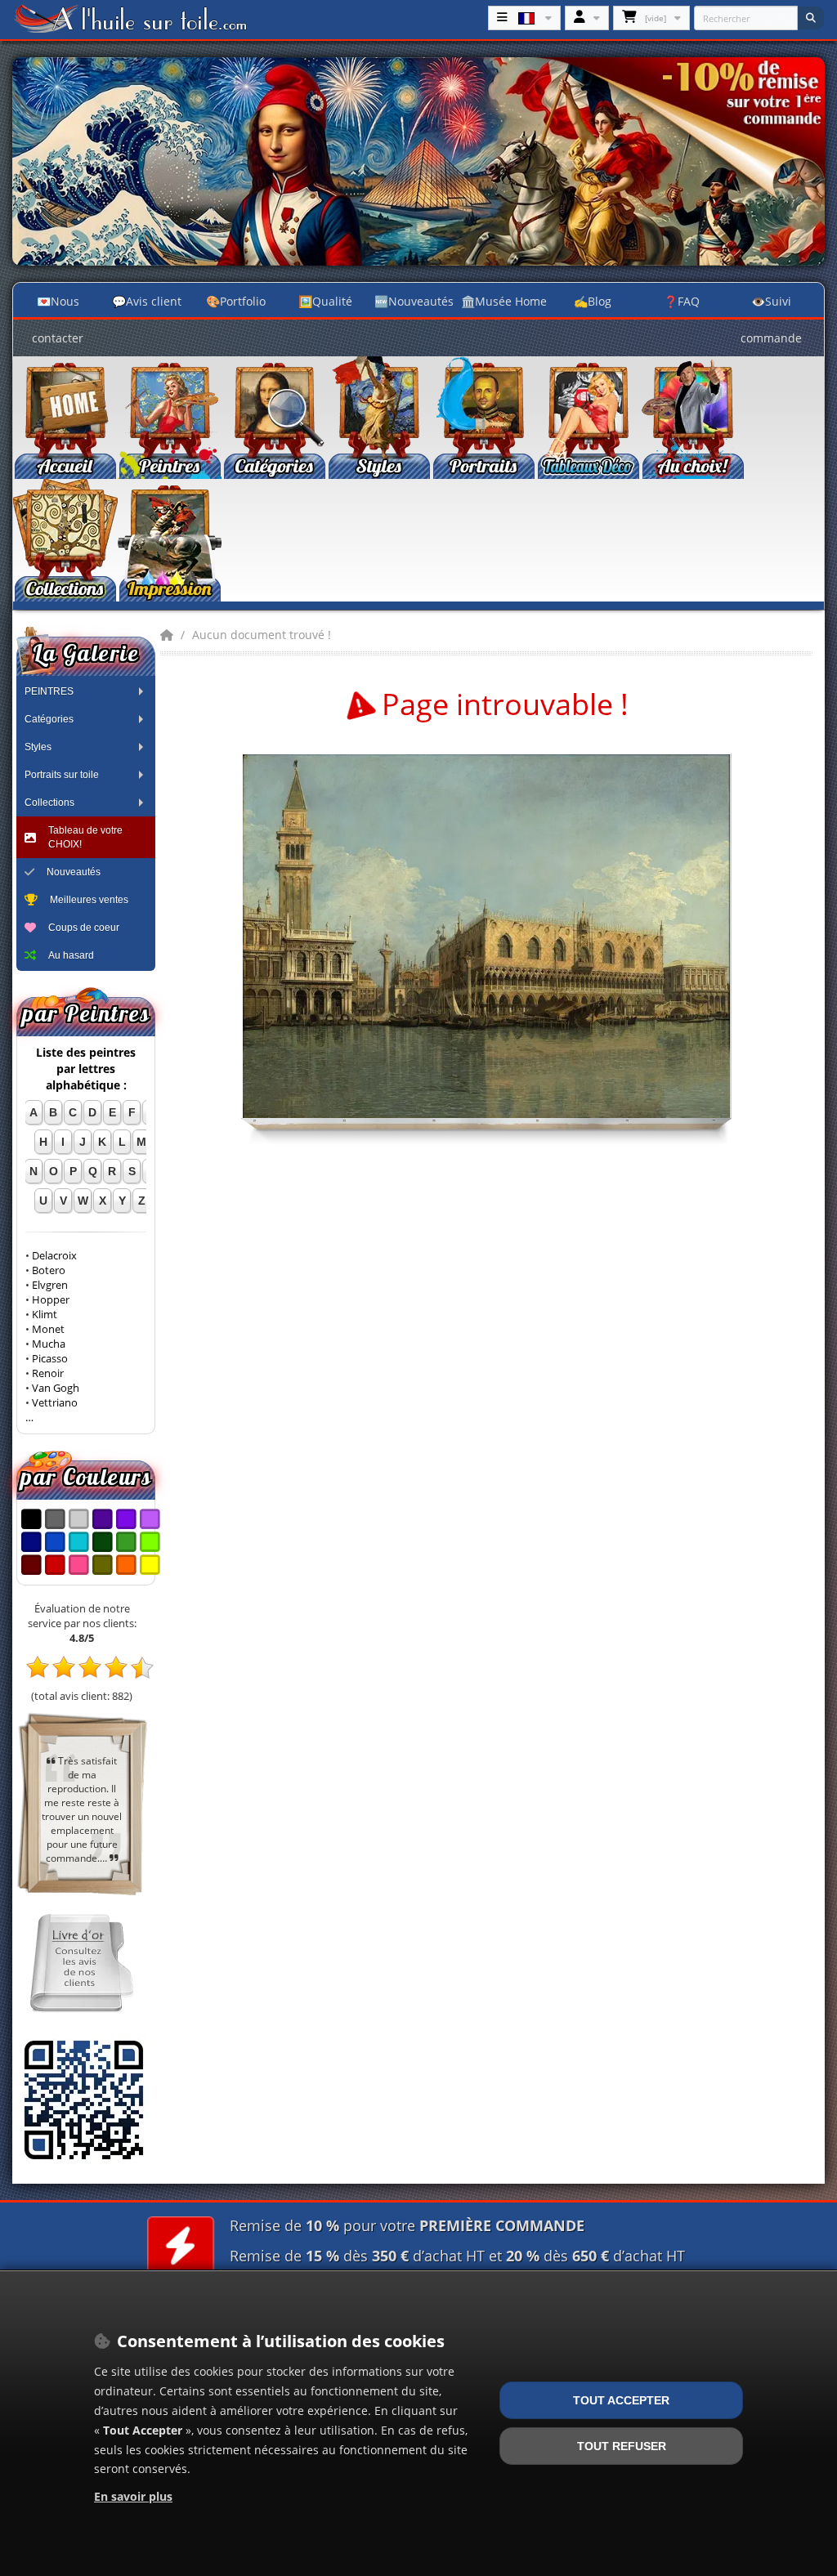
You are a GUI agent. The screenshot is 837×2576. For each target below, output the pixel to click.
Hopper (51, 1300)
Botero (49, 1270)
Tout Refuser (622, 2446)
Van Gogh (56, 1388)
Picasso (50, 1359)
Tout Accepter (621, 2400)
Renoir (48, 1373)
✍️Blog (593, 301)
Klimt (45, 1315)
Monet (48, 1329)
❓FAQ (682, 301)
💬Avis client (147, 301)
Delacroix (54, 1256)
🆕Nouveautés (414, 301)
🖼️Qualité (325, 301)
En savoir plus (133, 2496)
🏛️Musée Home (504, 301)
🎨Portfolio (236, 301)
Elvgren (50, 1285)
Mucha (49, 1344)
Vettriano (55, 1403)
